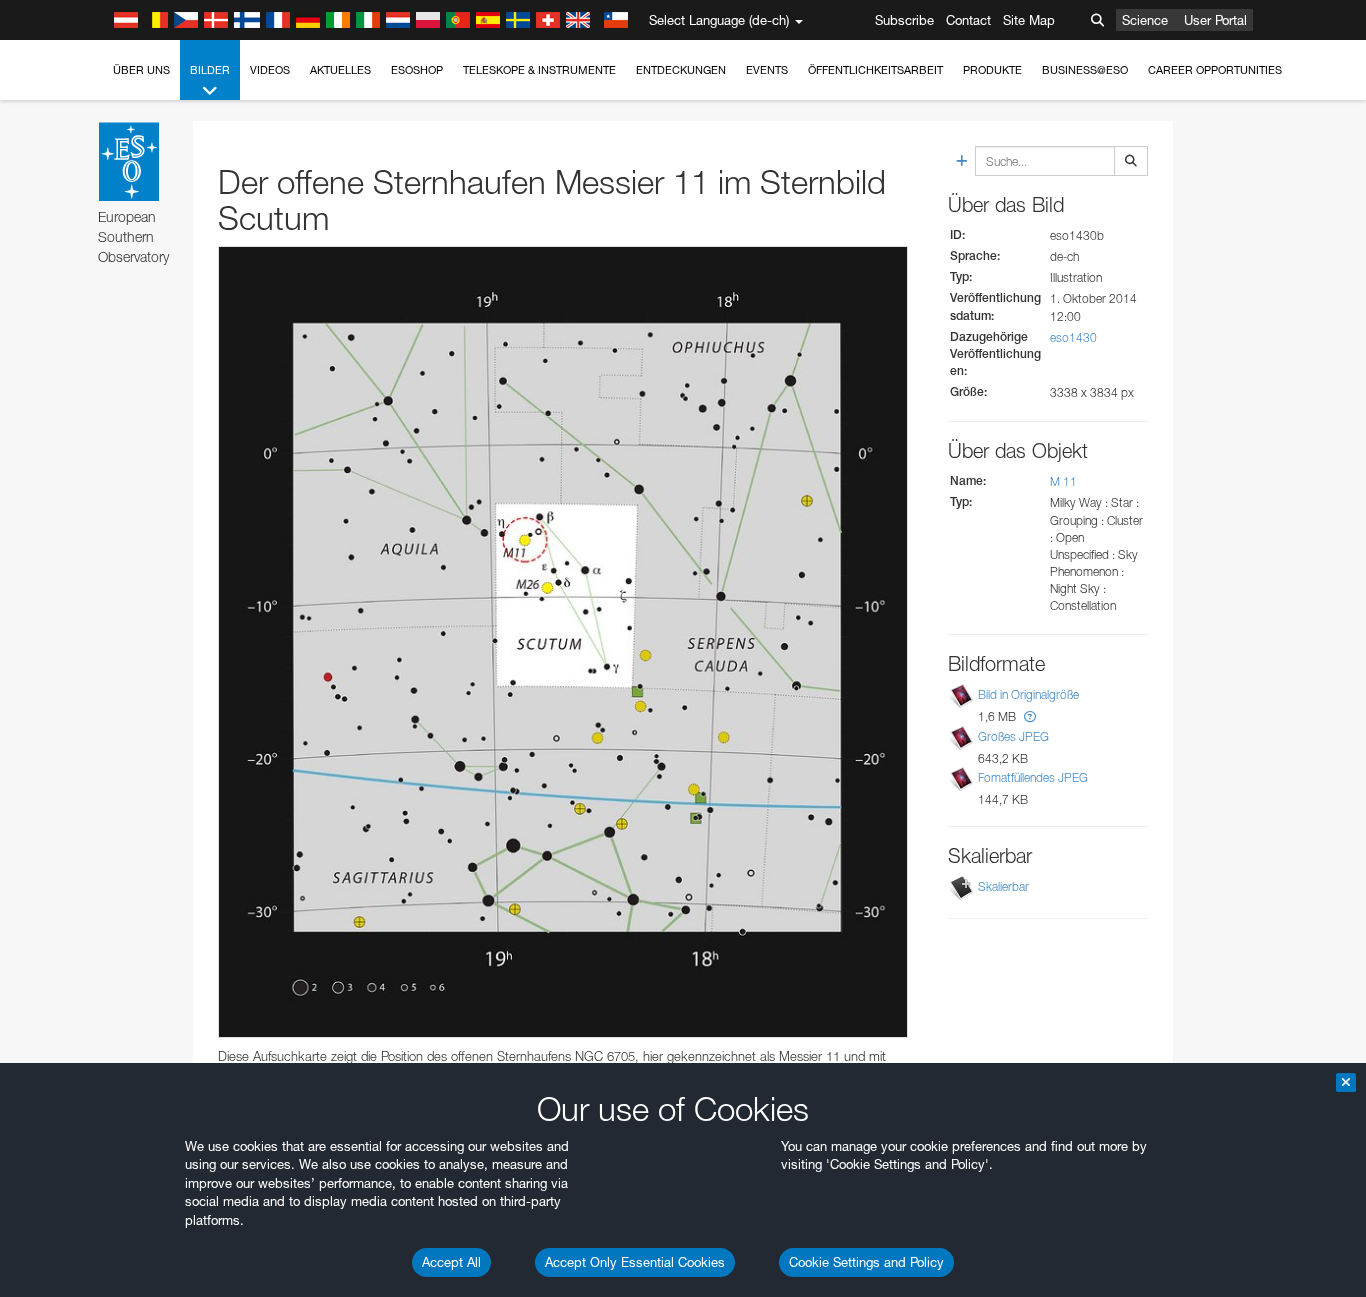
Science (1145, 20)
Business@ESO (1085, 70)
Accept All (451, 1262)
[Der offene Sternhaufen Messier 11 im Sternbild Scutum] (563, 642)
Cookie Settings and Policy (866, 1262)
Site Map (1029, 20)
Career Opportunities (1215, 70)
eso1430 (1073, 337)
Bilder (210, 70)
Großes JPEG (1013, 736)
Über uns (141, 70)
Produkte (992, 70)
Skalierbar (1003, 886)
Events (767, 70)
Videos (270, 70)
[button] (1030, 716)
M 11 (1063, 481)
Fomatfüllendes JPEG (1033, 777)
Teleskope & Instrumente (539, 70)
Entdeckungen (681, 70)
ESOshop (417, 70)
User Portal (1215, 20)
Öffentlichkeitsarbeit (875, 70)
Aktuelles (340, 70)
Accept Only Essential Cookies (635, 1262)
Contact (968, 20)
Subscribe (904, 20)
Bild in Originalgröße (1028, 694)
